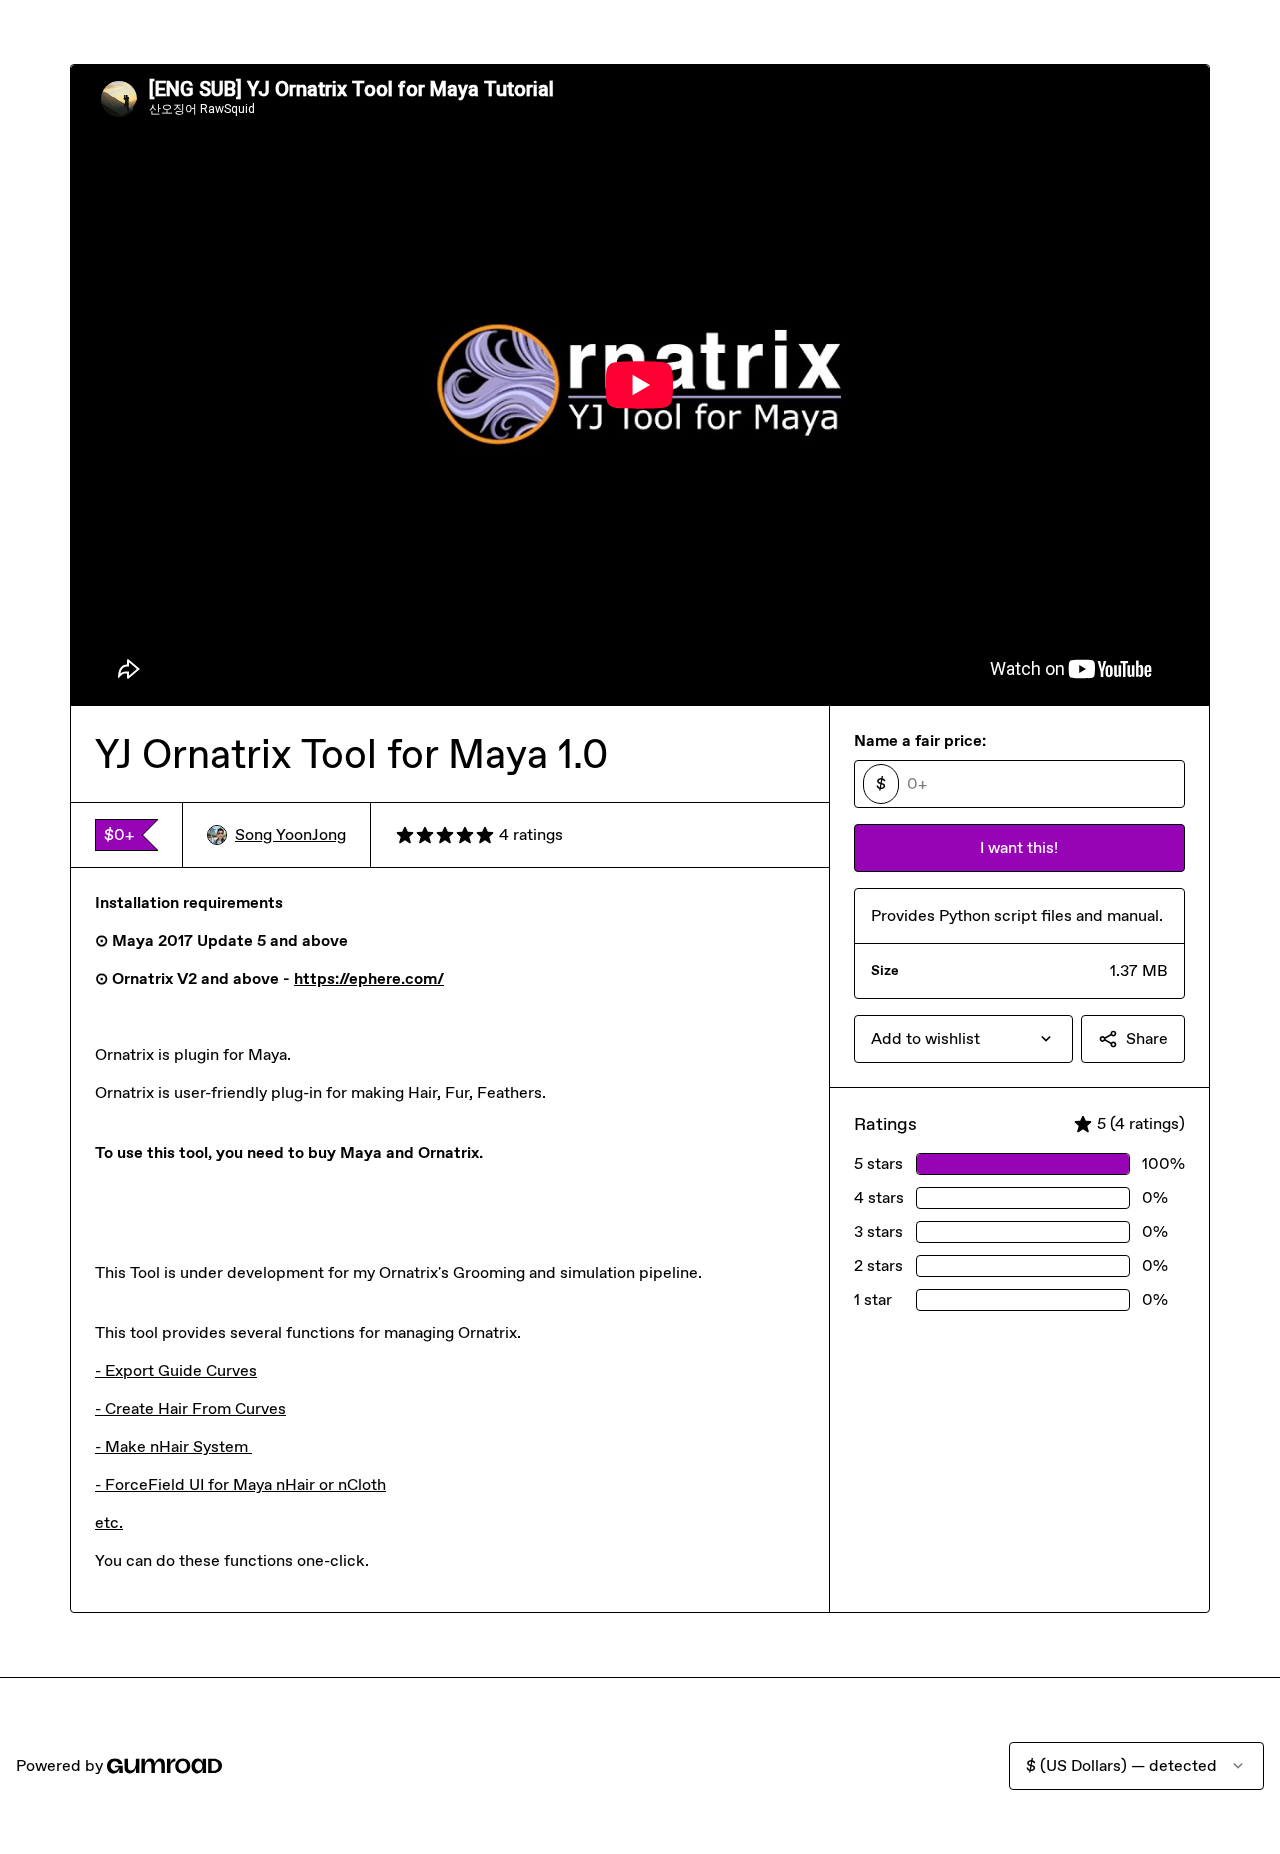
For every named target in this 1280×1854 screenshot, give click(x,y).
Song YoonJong (290, 834)
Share (1147, 1038)
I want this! (1019, 847)
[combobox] (963, 1039)
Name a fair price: (920, 740)
